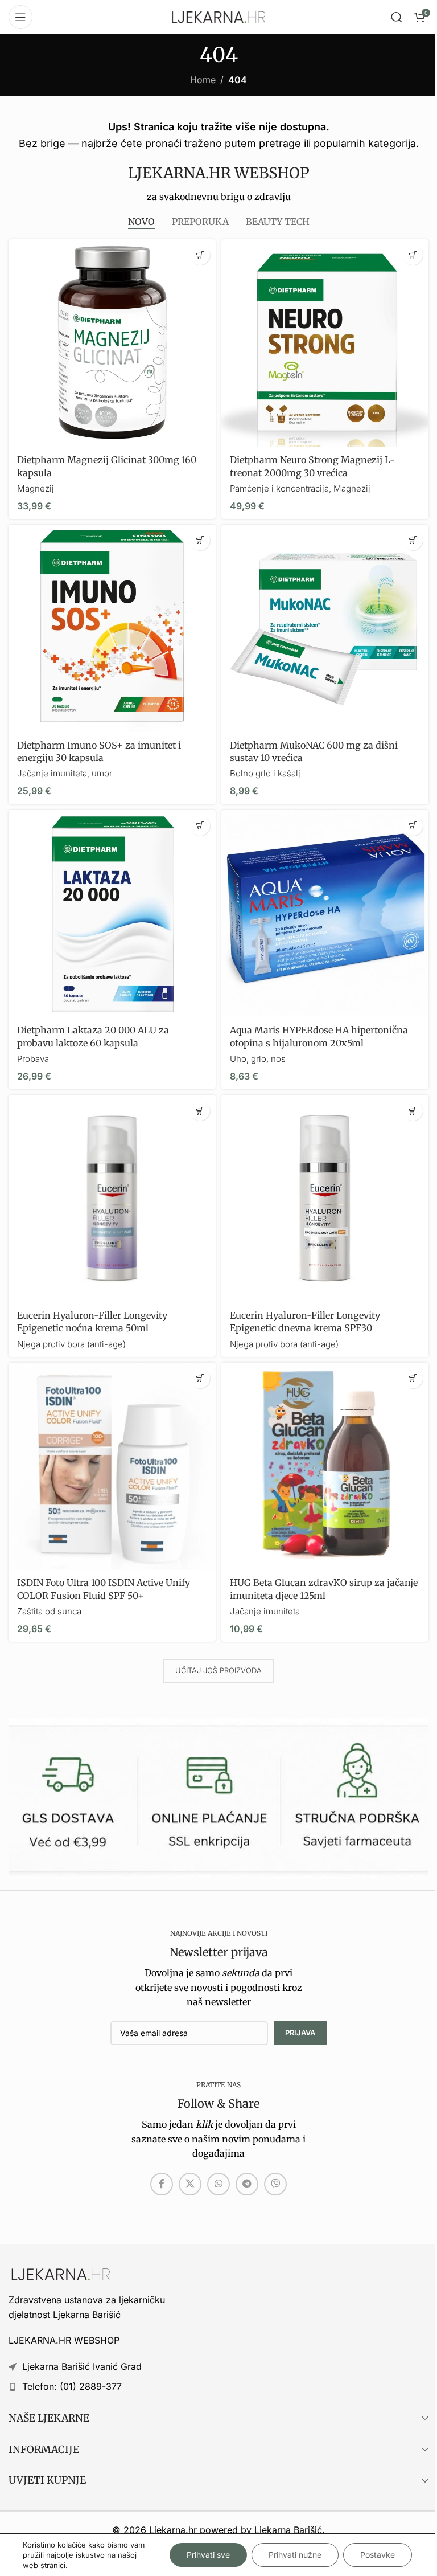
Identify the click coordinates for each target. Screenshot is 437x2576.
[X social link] (190, 2184)
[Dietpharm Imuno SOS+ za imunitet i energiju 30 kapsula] (112, 628)
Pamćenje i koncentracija (279, 488)
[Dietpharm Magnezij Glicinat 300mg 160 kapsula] (112, 343)
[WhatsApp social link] (218, 2184)
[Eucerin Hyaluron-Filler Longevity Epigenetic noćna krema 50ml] (112, 1199)
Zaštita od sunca (49, 1611)
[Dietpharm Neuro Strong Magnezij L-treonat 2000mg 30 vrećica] (325, 343)
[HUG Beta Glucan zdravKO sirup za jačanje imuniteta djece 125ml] (325, 1466)
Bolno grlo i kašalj (265, 773)
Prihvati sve (208, 2555)
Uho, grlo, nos (258, 1059)
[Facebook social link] (162, 2184)
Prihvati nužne (295, 2555)
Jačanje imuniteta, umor (65, 773)
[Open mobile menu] (20, 17)
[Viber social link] (275, 2184)
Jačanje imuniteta (265, 1611)
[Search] (397, 17)
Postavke (378, 2555)
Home (203, 80)
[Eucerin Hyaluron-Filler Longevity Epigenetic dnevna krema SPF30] (325, 1199)
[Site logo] (218, 16)
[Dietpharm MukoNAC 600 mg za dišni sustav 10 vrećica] (325, 628)
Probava (33, 1059)
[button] (200, 255)
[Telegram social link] (247, 2184)
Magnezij (36, 488)
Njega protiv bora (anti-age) (71, 1344)
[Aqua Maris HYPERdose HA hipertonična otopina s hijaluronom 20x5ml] (325, 914)
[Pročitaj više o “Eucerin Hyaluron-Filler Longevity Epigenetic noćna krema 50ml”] (200, 1111)
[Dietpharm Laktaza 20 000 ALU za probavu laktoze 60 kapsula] (112, 914)
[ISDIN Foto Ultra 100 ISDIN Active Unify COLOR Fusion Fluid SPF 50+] (112, 1466)
